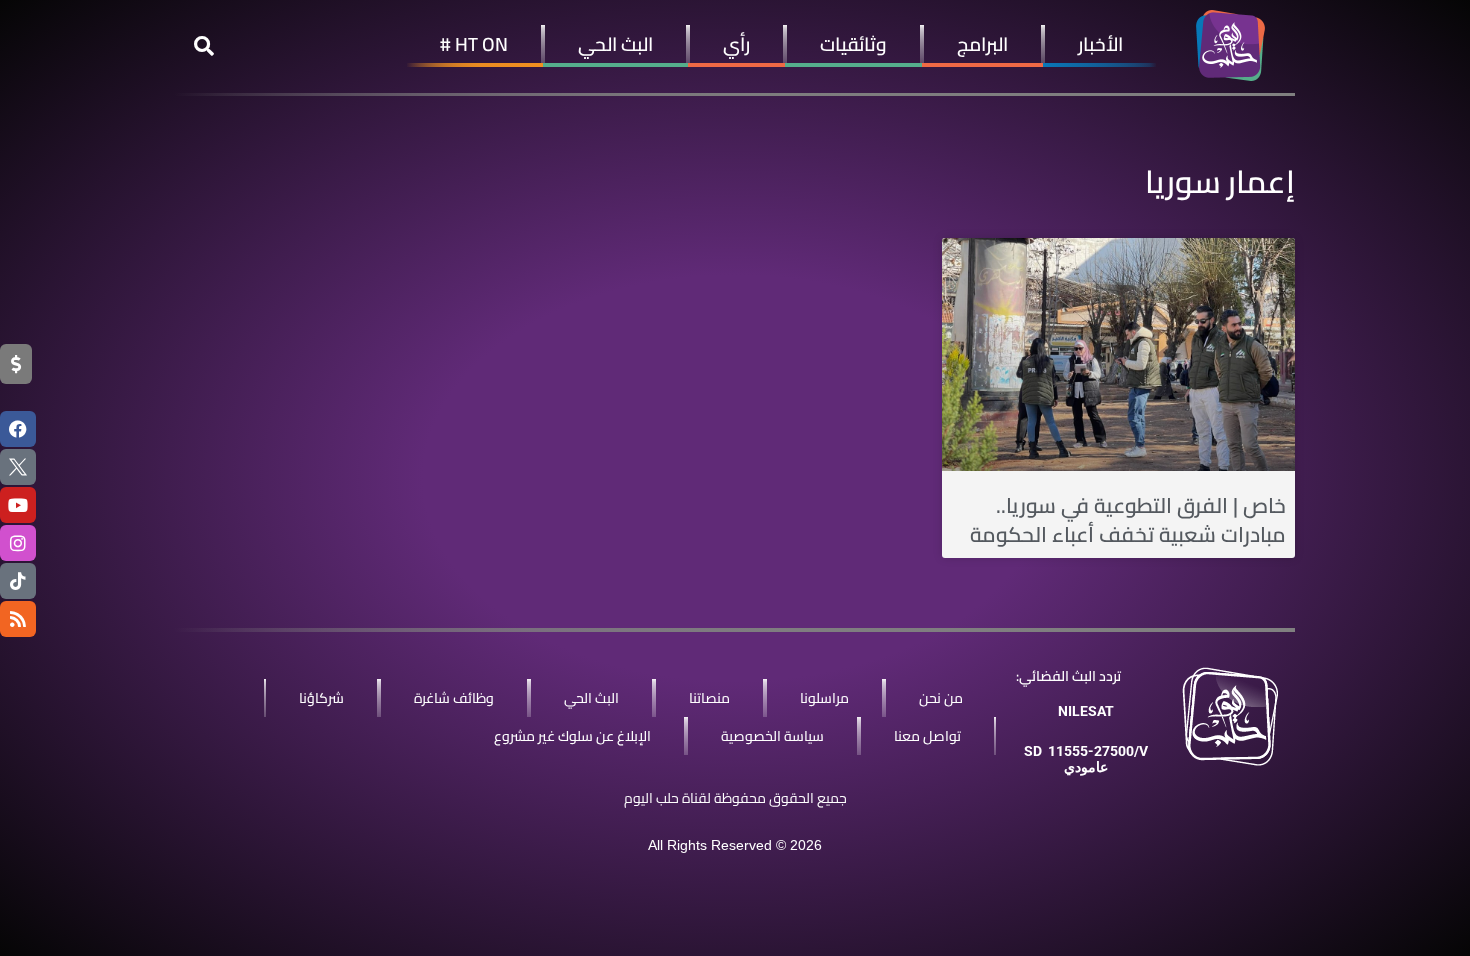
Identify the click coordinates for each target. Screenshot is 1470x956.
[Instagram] (18, 543)
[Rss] (18, 619)
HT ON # (474, 44)
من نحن (941, 698)
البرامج (982, 44)
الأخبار (1100, 44)
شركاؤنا (321, 698)
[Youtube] (18, 505)
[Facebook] (18, 429)
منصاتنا (709, 698)
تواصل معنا (927, 736)
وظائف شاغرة (454, 698)
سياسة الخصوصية (772, 736)
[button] (204, 46)
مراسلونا (824, 698)
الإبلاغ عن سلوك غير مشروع (572, 736)
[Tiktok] (18, 581)
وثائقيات (853, 44)
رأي (736, 44)
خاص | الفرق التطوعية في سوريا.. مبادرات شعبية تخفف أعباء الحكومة (1128, 520)
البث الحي (615, 44)
